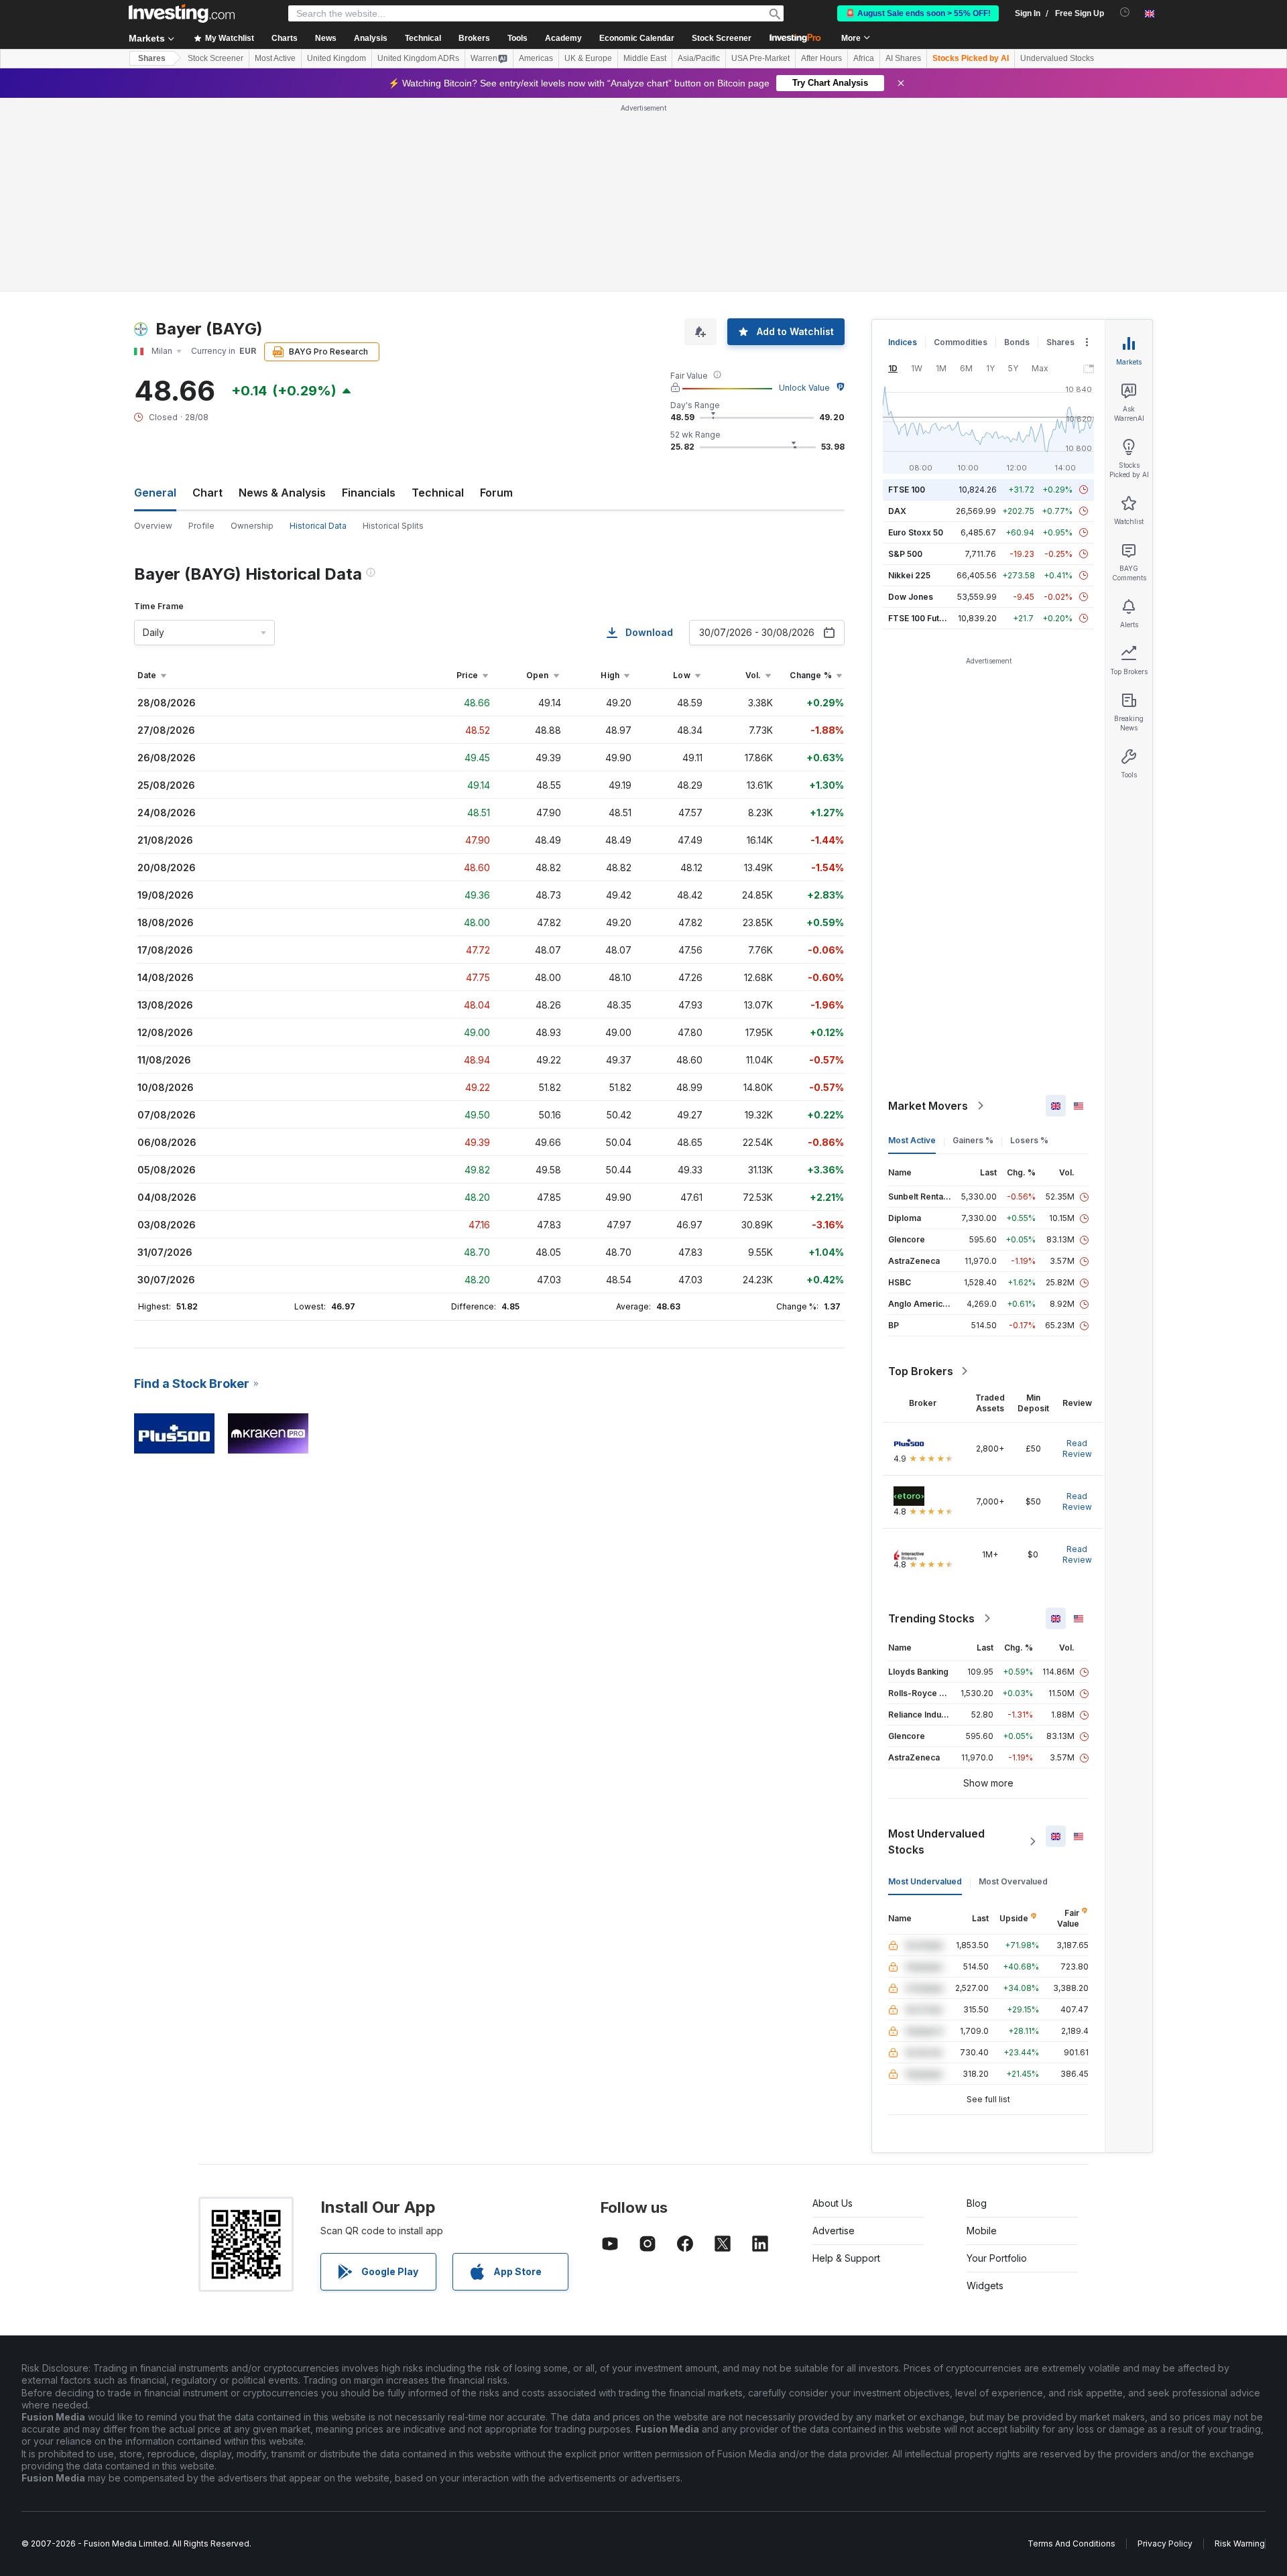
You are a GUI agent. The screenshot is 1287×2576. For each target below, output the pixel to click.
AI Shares (903, 58)
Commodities (961, 342)
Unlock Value (804, 388)
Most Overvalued (1013, 1881)
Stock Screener (722, 38)
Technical (438, 493)
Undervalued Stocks (1057, 58)
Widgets (985, 2285)
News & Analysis (282, 493)
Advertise (834, 2231)
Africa (864, 58)
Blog (977, 2203)
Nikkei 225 (909, 575)
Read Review (1077, 1448)
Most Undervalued (925, 1881)
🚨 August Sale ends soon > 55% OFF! (918, 13)
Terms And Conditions (1071, 2543)
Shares (152, 58)
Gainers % (973, 1140)
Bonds (1017, 342)
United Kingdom (336, 58)
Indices (903, 342)
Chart (207, 493)
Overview (153, 526)
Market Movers (928, 1106)
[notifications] (1125, 12)
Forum (496, 493)
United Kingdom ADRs (418, 58)
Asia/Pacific (699, 58)
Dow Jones (911, 597)
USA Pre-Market (760, 58)
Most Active (275, 58)
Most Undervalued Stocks (936, 1842)
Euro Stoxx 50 (916, 532)
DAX (897, 511)
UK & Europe (588, 58)
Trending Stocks (931, 1618)
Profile (201, 526)
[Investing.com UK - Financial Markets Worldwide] (182, 13)
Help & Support (846, 2258)
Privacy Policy (1165, 2543)
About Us (833, 2203)
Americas (536, 58)
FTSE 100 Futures (923, 618)
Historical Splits (393, 526)
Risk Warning (1240, 2543)
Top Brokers (921, 1371)
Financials (369, 493)
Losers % (1029, 1140)
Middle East (645, 58)
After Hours (821, 58)
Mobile (982, 2231)
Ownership (252, 526)
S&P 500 (905, 554)
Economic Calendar (637, 38)
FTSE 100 (907, 490)
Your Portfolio (997, 2258)
